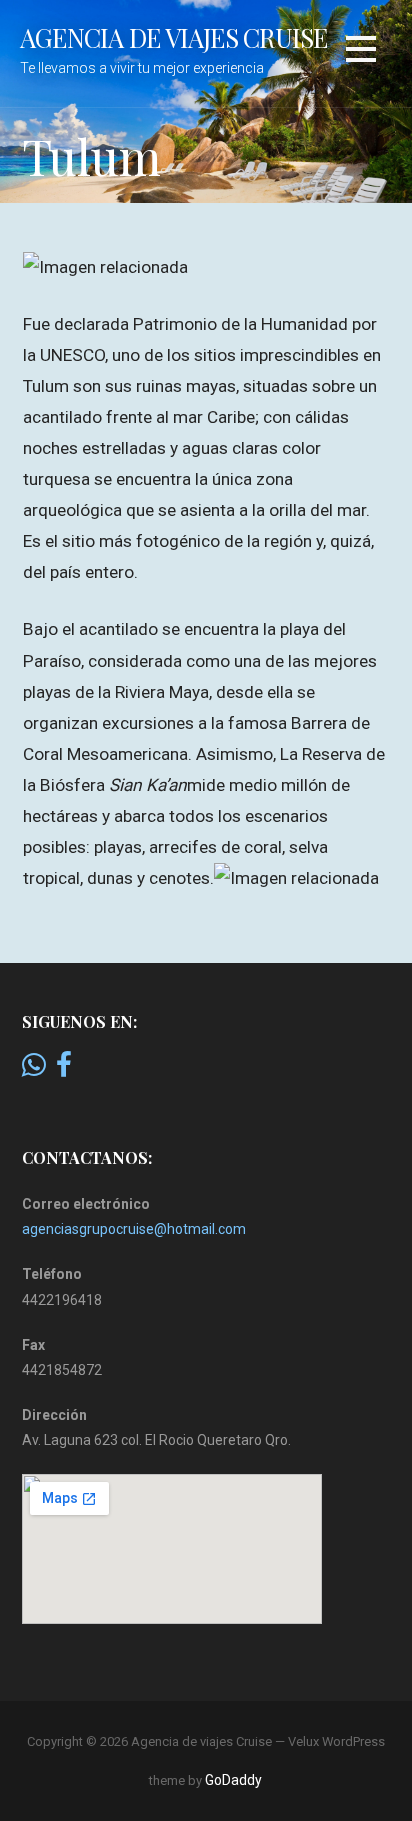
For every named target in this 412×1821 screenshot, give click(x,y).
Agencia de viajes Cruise (174, 37)
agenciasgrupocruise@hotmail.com (134, 1229)
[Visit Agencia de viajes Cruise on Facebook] (64, 1070)
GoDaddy (233, 1780)
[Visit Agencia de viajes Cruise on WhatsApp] (34, 1070)
